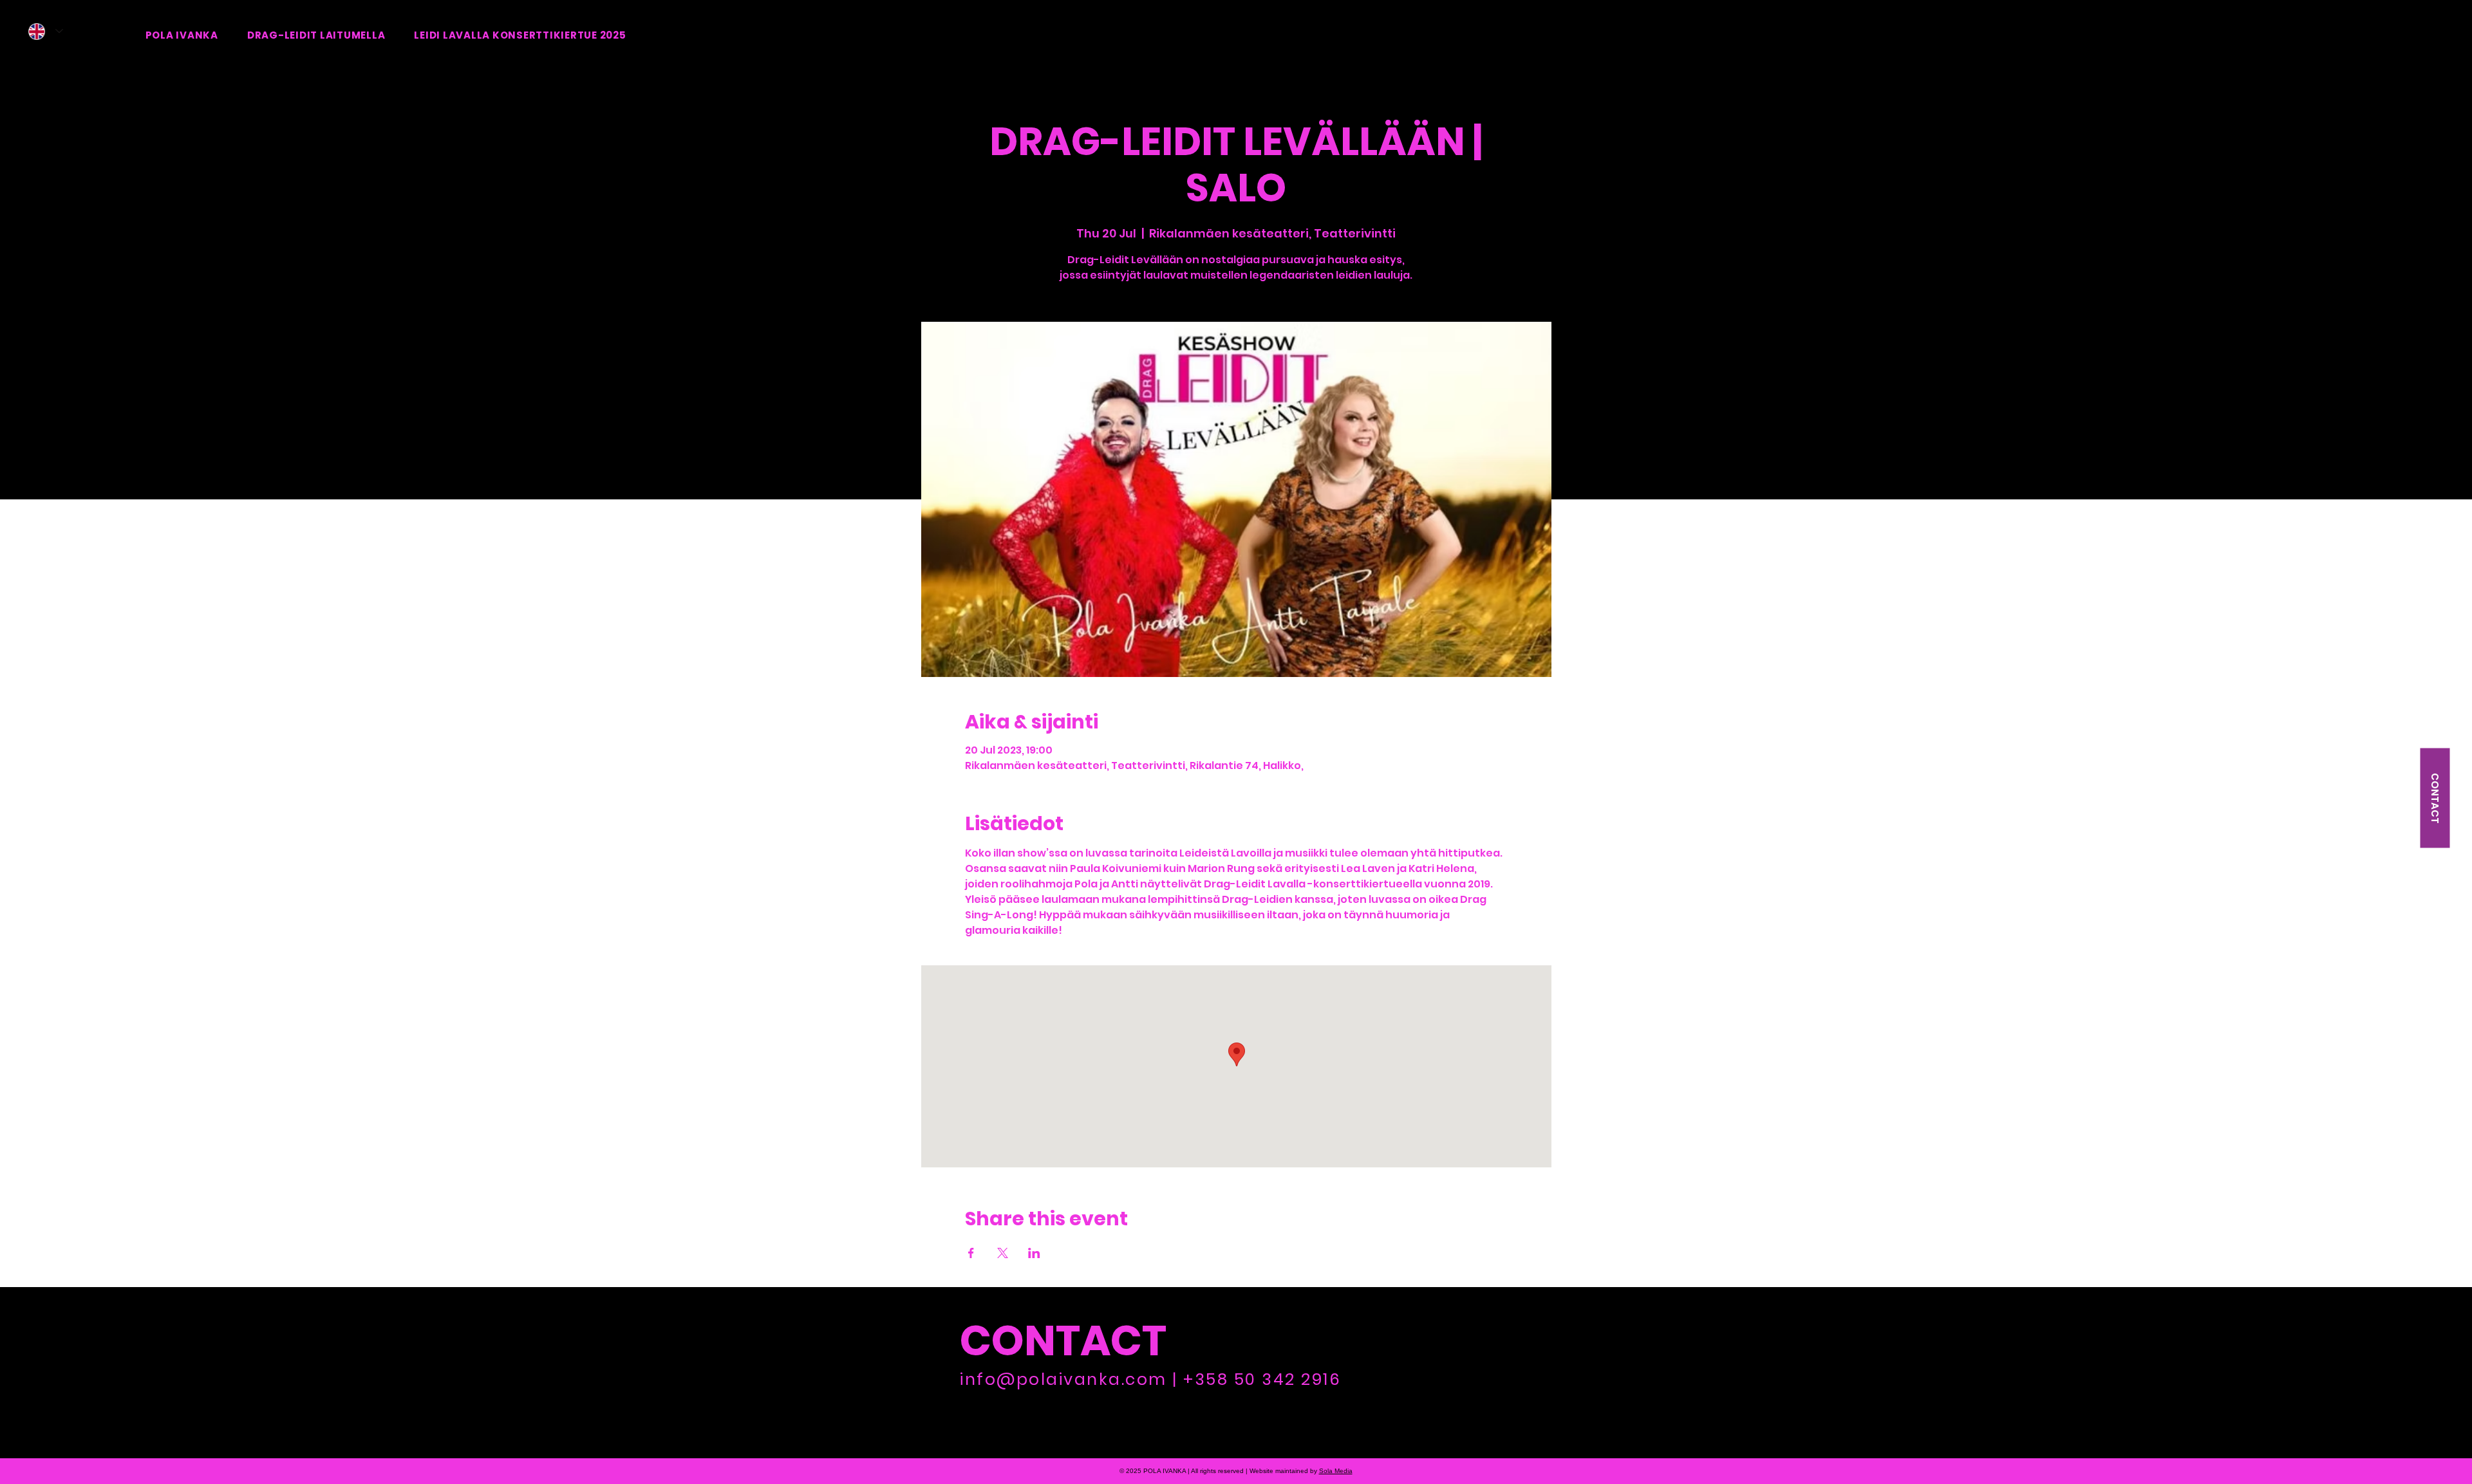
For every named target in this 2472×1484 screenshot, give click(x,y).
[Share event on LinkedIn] (1034, 1253)
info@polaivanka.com (1063, 1379)
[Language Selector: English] (46, 31)
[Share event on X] (1003, 1253)
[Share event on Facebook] (971, 1253)
